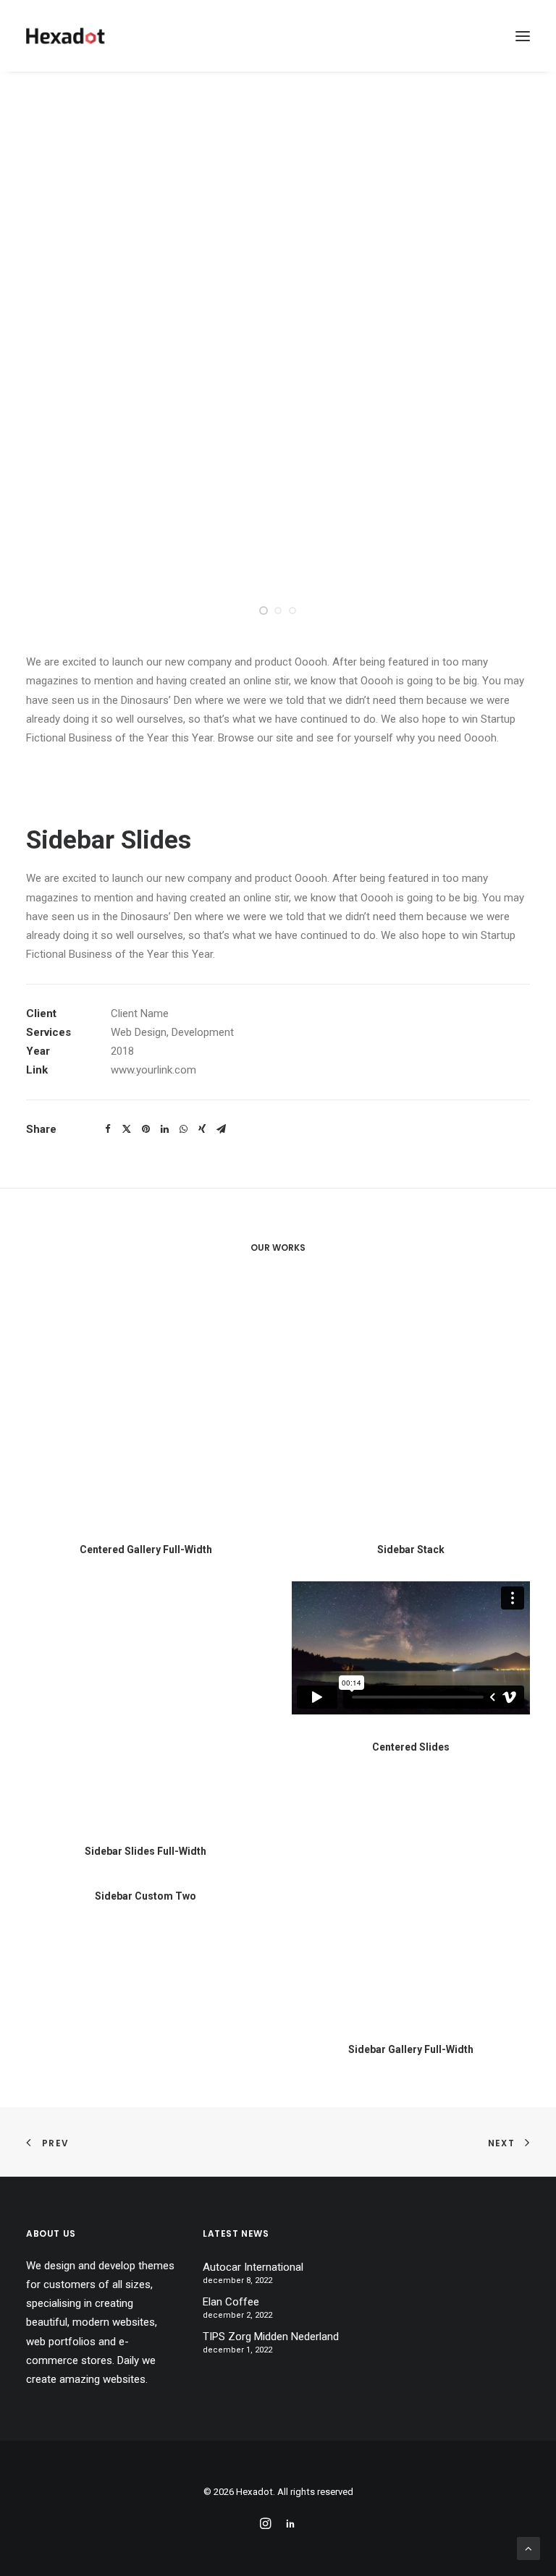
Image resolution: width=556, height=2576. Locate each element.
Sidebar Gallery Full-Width (411, 2049)
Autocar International (253, 2267)
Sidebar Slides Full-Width (146, 1851)
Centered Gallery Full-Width (146, 1550)
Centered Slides (411, 1747)
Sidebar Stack (411, 1550)
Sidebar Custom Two (146, 1896)
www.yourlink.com (153, 1070)
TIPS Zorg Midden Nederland (271, 2337)
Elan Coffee (231, 2302)
